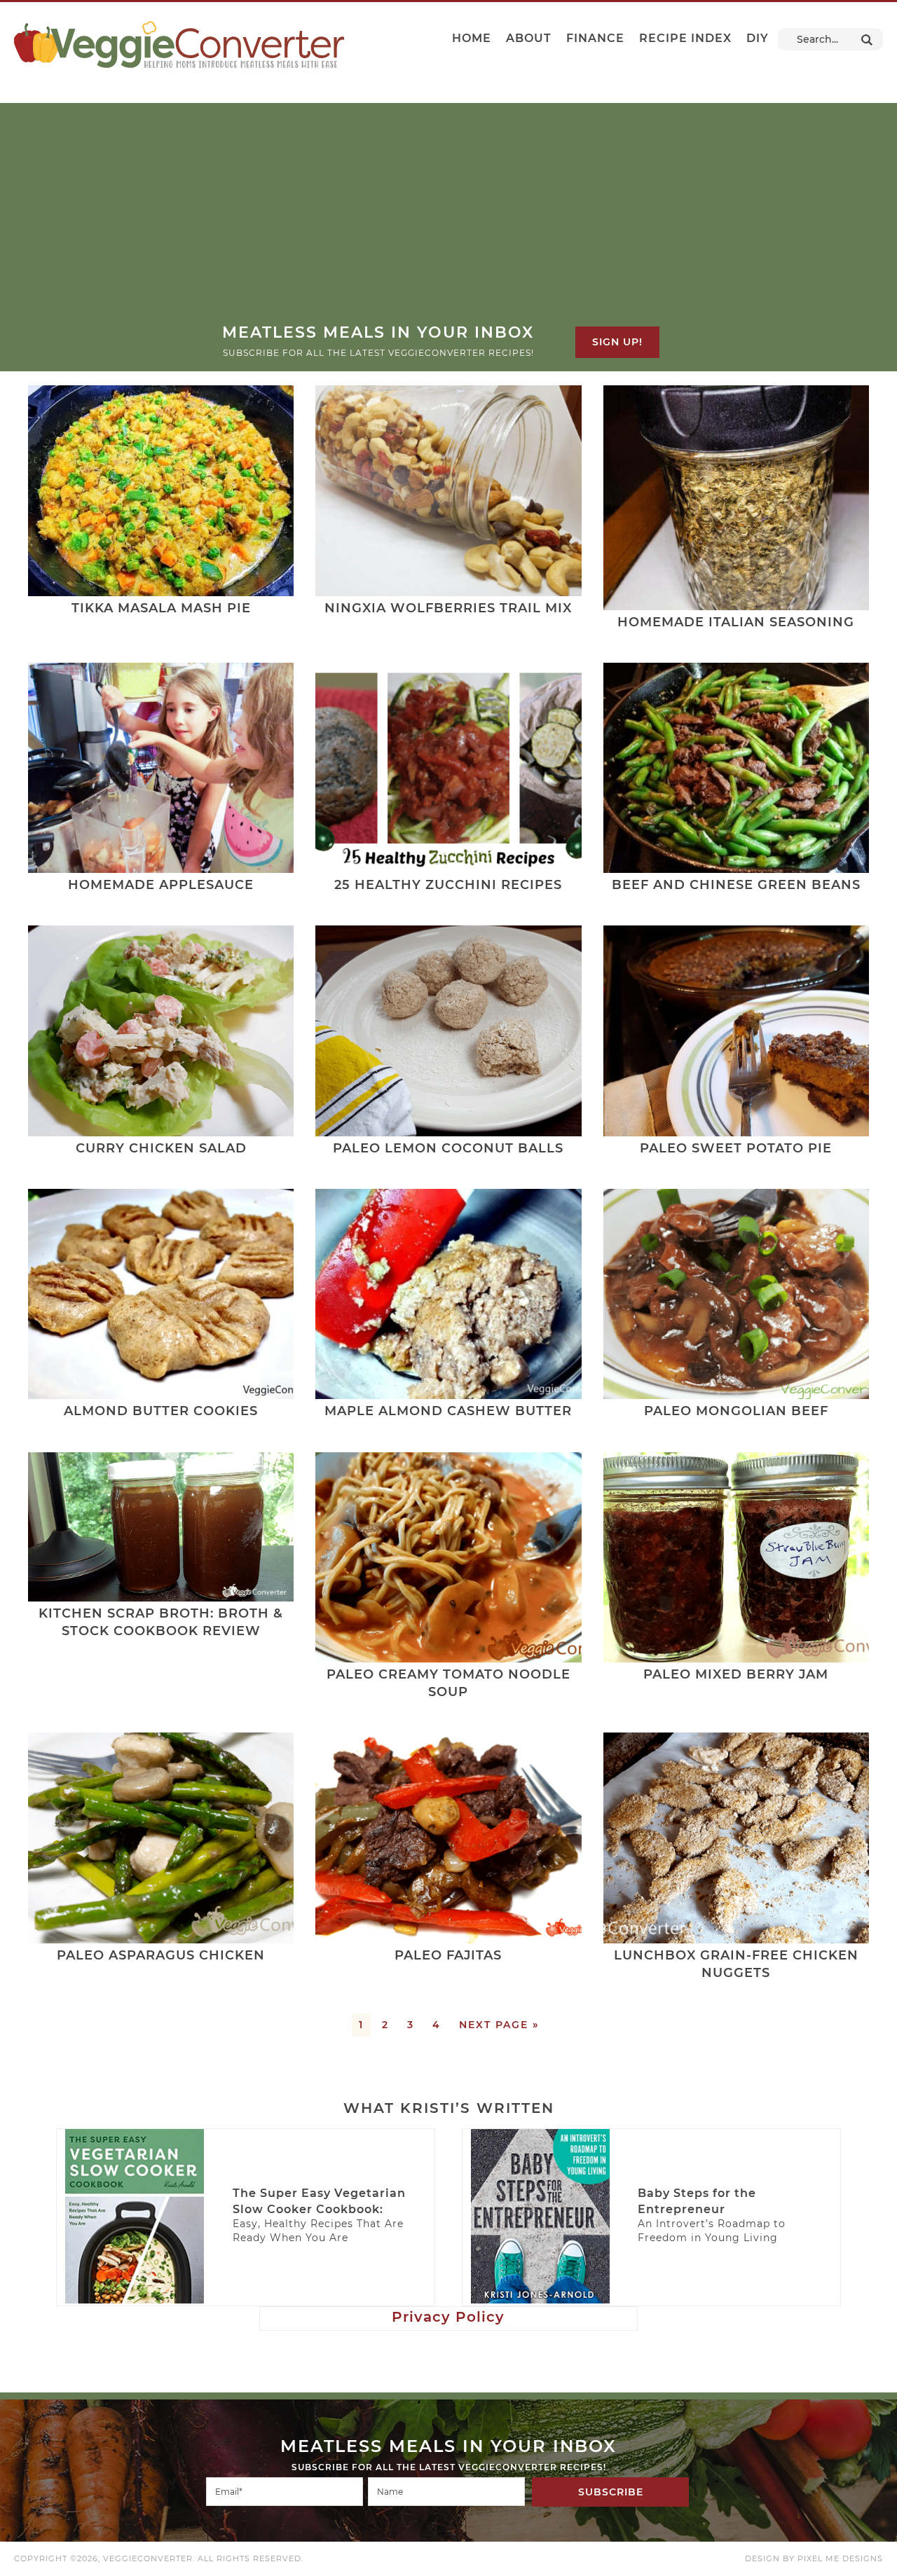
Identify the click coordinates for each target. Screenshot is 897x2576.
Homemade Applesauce (161, 885)
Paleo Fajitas (448, 1955)
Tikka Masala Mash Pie (161, 608)
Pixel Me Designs (840, 2558)
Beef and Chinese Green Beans (736, 885)
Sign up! (617, 342)
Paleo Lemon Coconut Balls (448, 1148)
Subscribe (611, 2492)
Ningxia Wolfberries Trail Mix (448, 608)
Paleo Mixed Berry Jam (736, 1674)
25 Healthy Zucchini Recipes (448, 885)
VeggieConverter (179, 44)
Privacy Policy (448, 2317)
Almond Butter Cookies (161, 1411)
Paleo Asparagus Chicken (161, 1955)
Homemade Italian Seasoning (736, 622)
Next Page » (499, 2025)
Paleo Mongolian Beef (736, 1411)
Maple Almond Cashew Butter (448, 1411)
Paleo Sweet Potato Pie (736, 1148)
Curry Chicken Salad (161, 1148)
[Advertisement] (448, 217)
